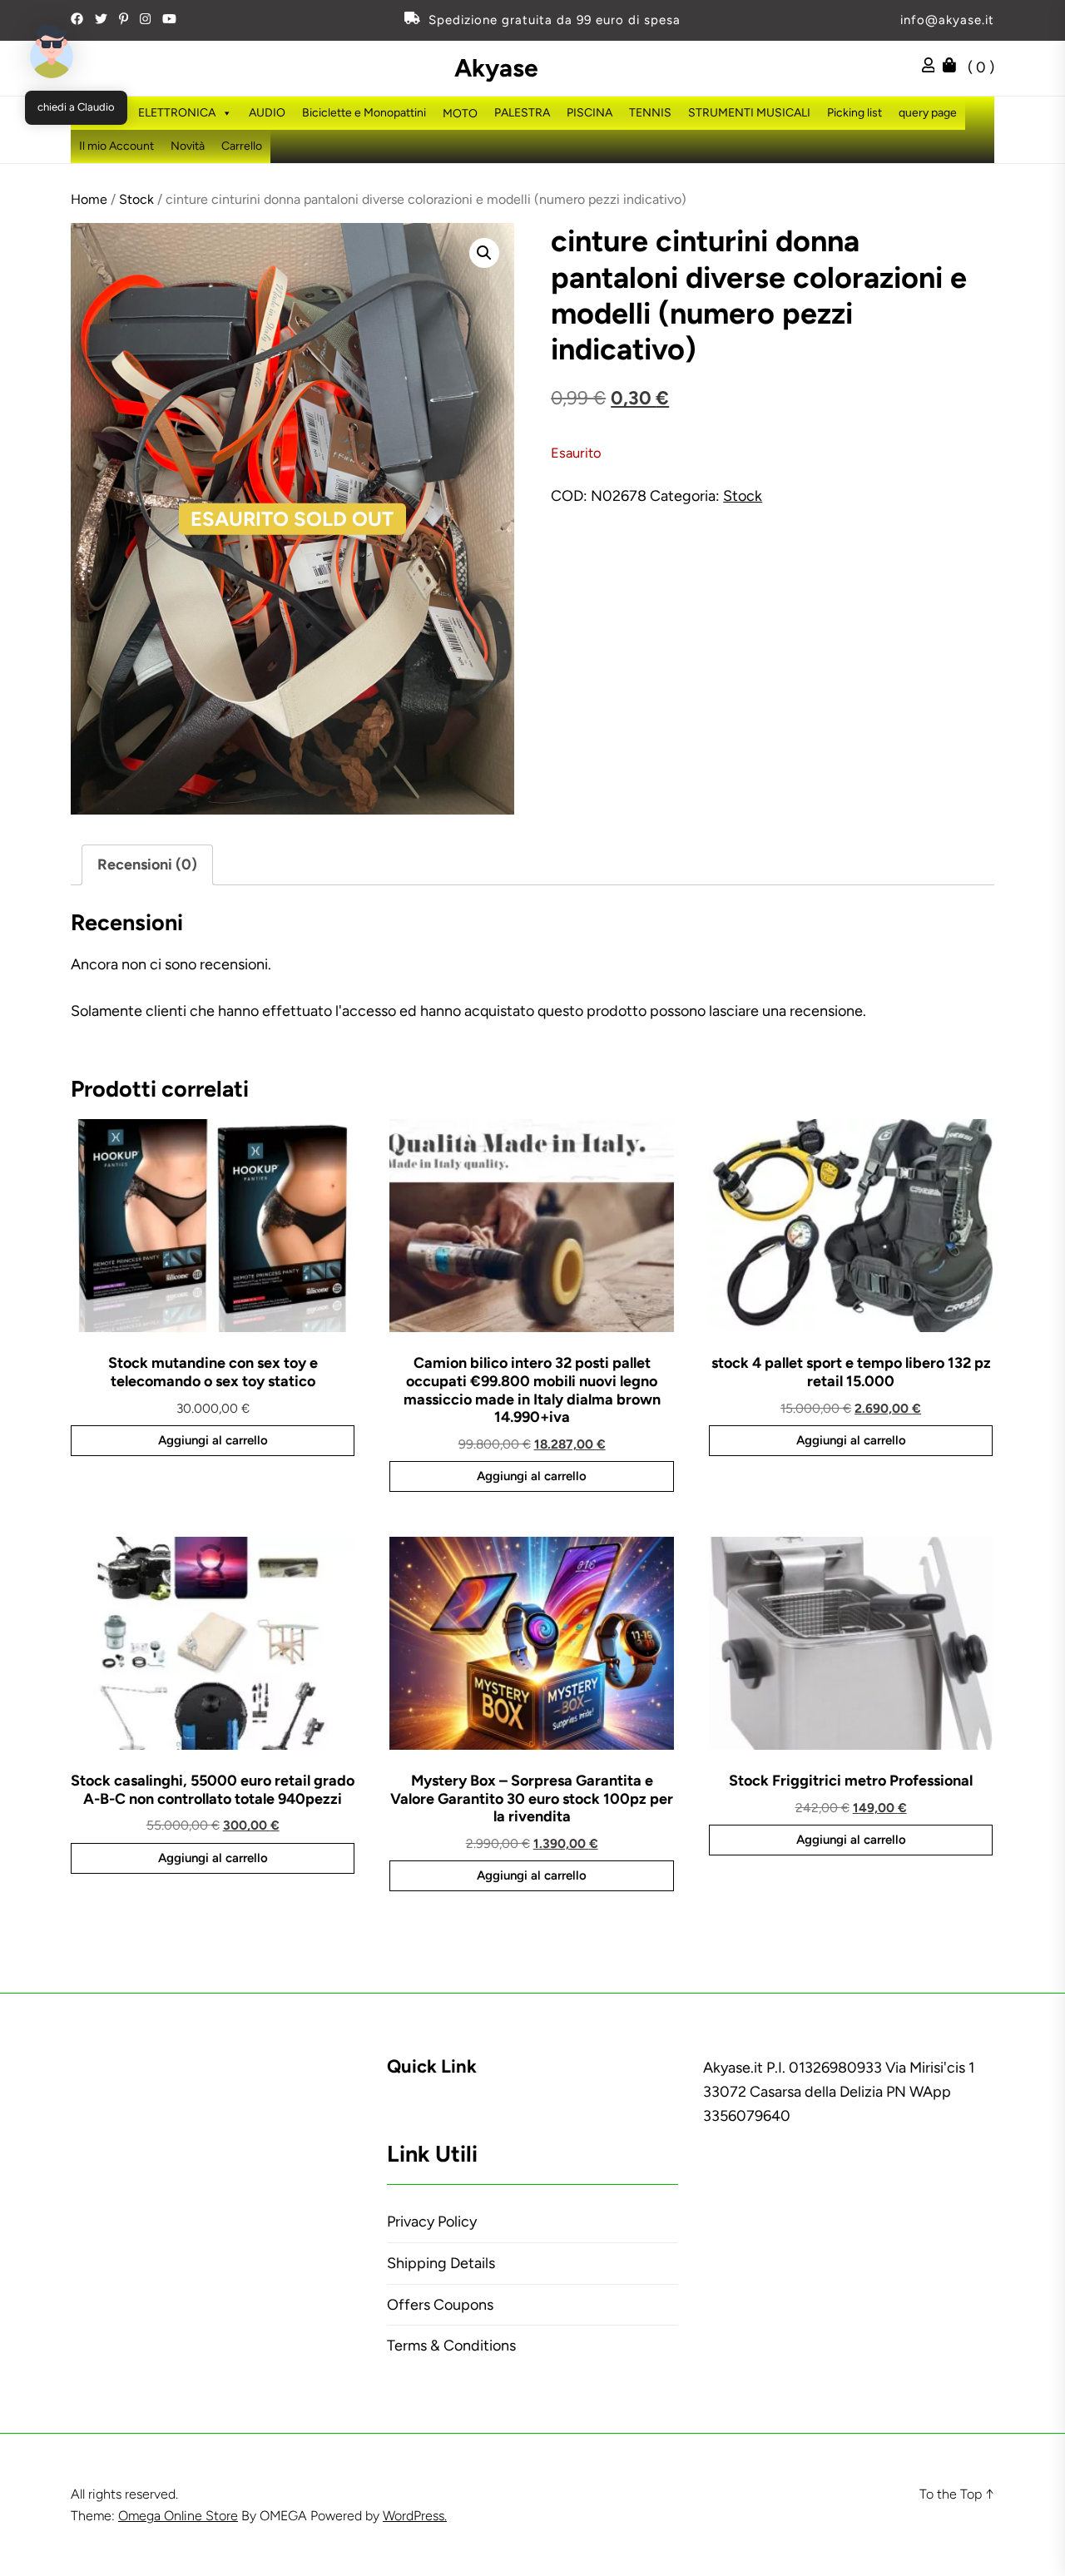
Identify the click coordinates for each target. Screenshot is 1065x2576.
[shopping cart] (954, 67)
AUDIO (267, 113)
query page (928, 113)
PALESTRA (522, 113)
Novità (188, 146)
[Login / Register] (933, 67)
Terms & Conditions (451, 2346)
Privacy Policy (432, 2222)
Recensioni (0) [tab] (147, 864)
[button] (484, 253)
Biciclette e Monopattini (364, 113)
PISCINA (589, 113)
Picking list (854, 113)
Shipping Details (441, 2263)
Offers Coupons (440, 2305)
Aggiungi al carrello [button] (213, 1440)
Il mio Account (116, 146)
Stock (136, 199)
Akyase (496, 68)
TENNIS (650, 113)
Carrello (242, 146)
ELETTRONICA (177, 113)
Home (89, 199)
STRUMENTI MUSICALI (749, 113)
